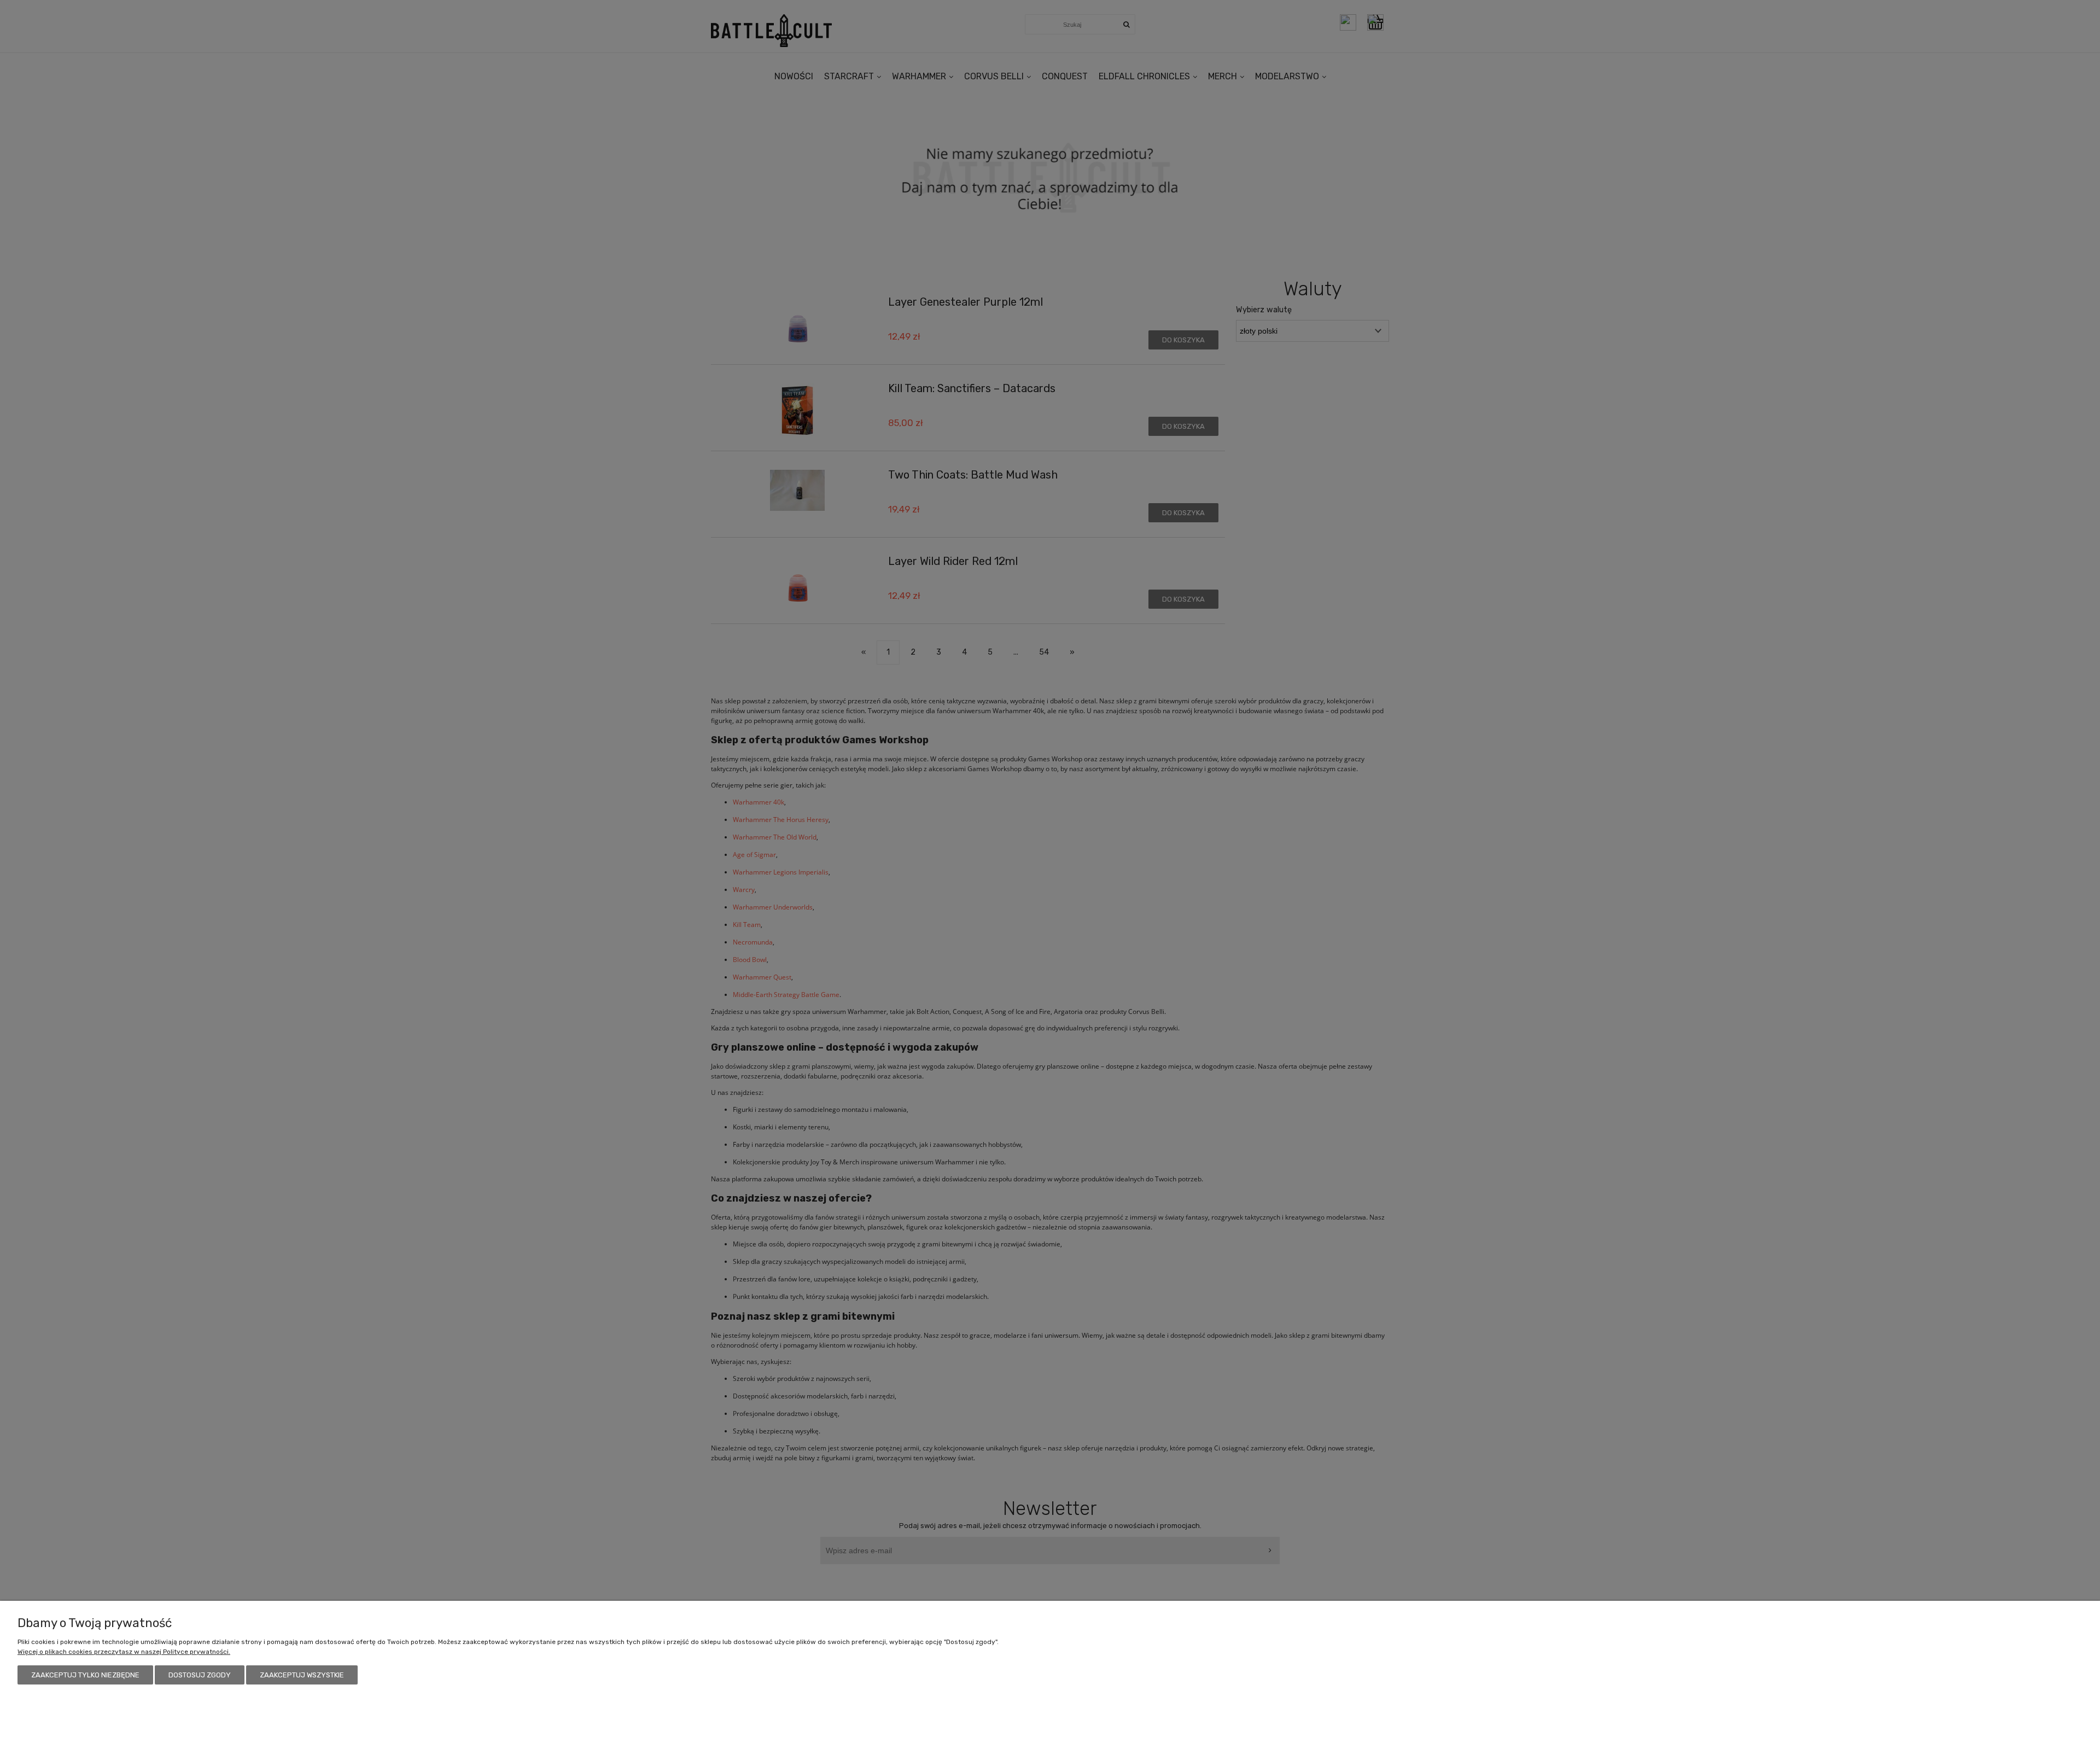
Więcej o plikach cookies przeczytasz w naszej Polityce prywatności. (124, 1652)
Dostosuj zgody (200, 1675)
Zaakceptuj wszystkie (302, 1675)
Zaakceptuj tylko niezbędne (85, 1675)
